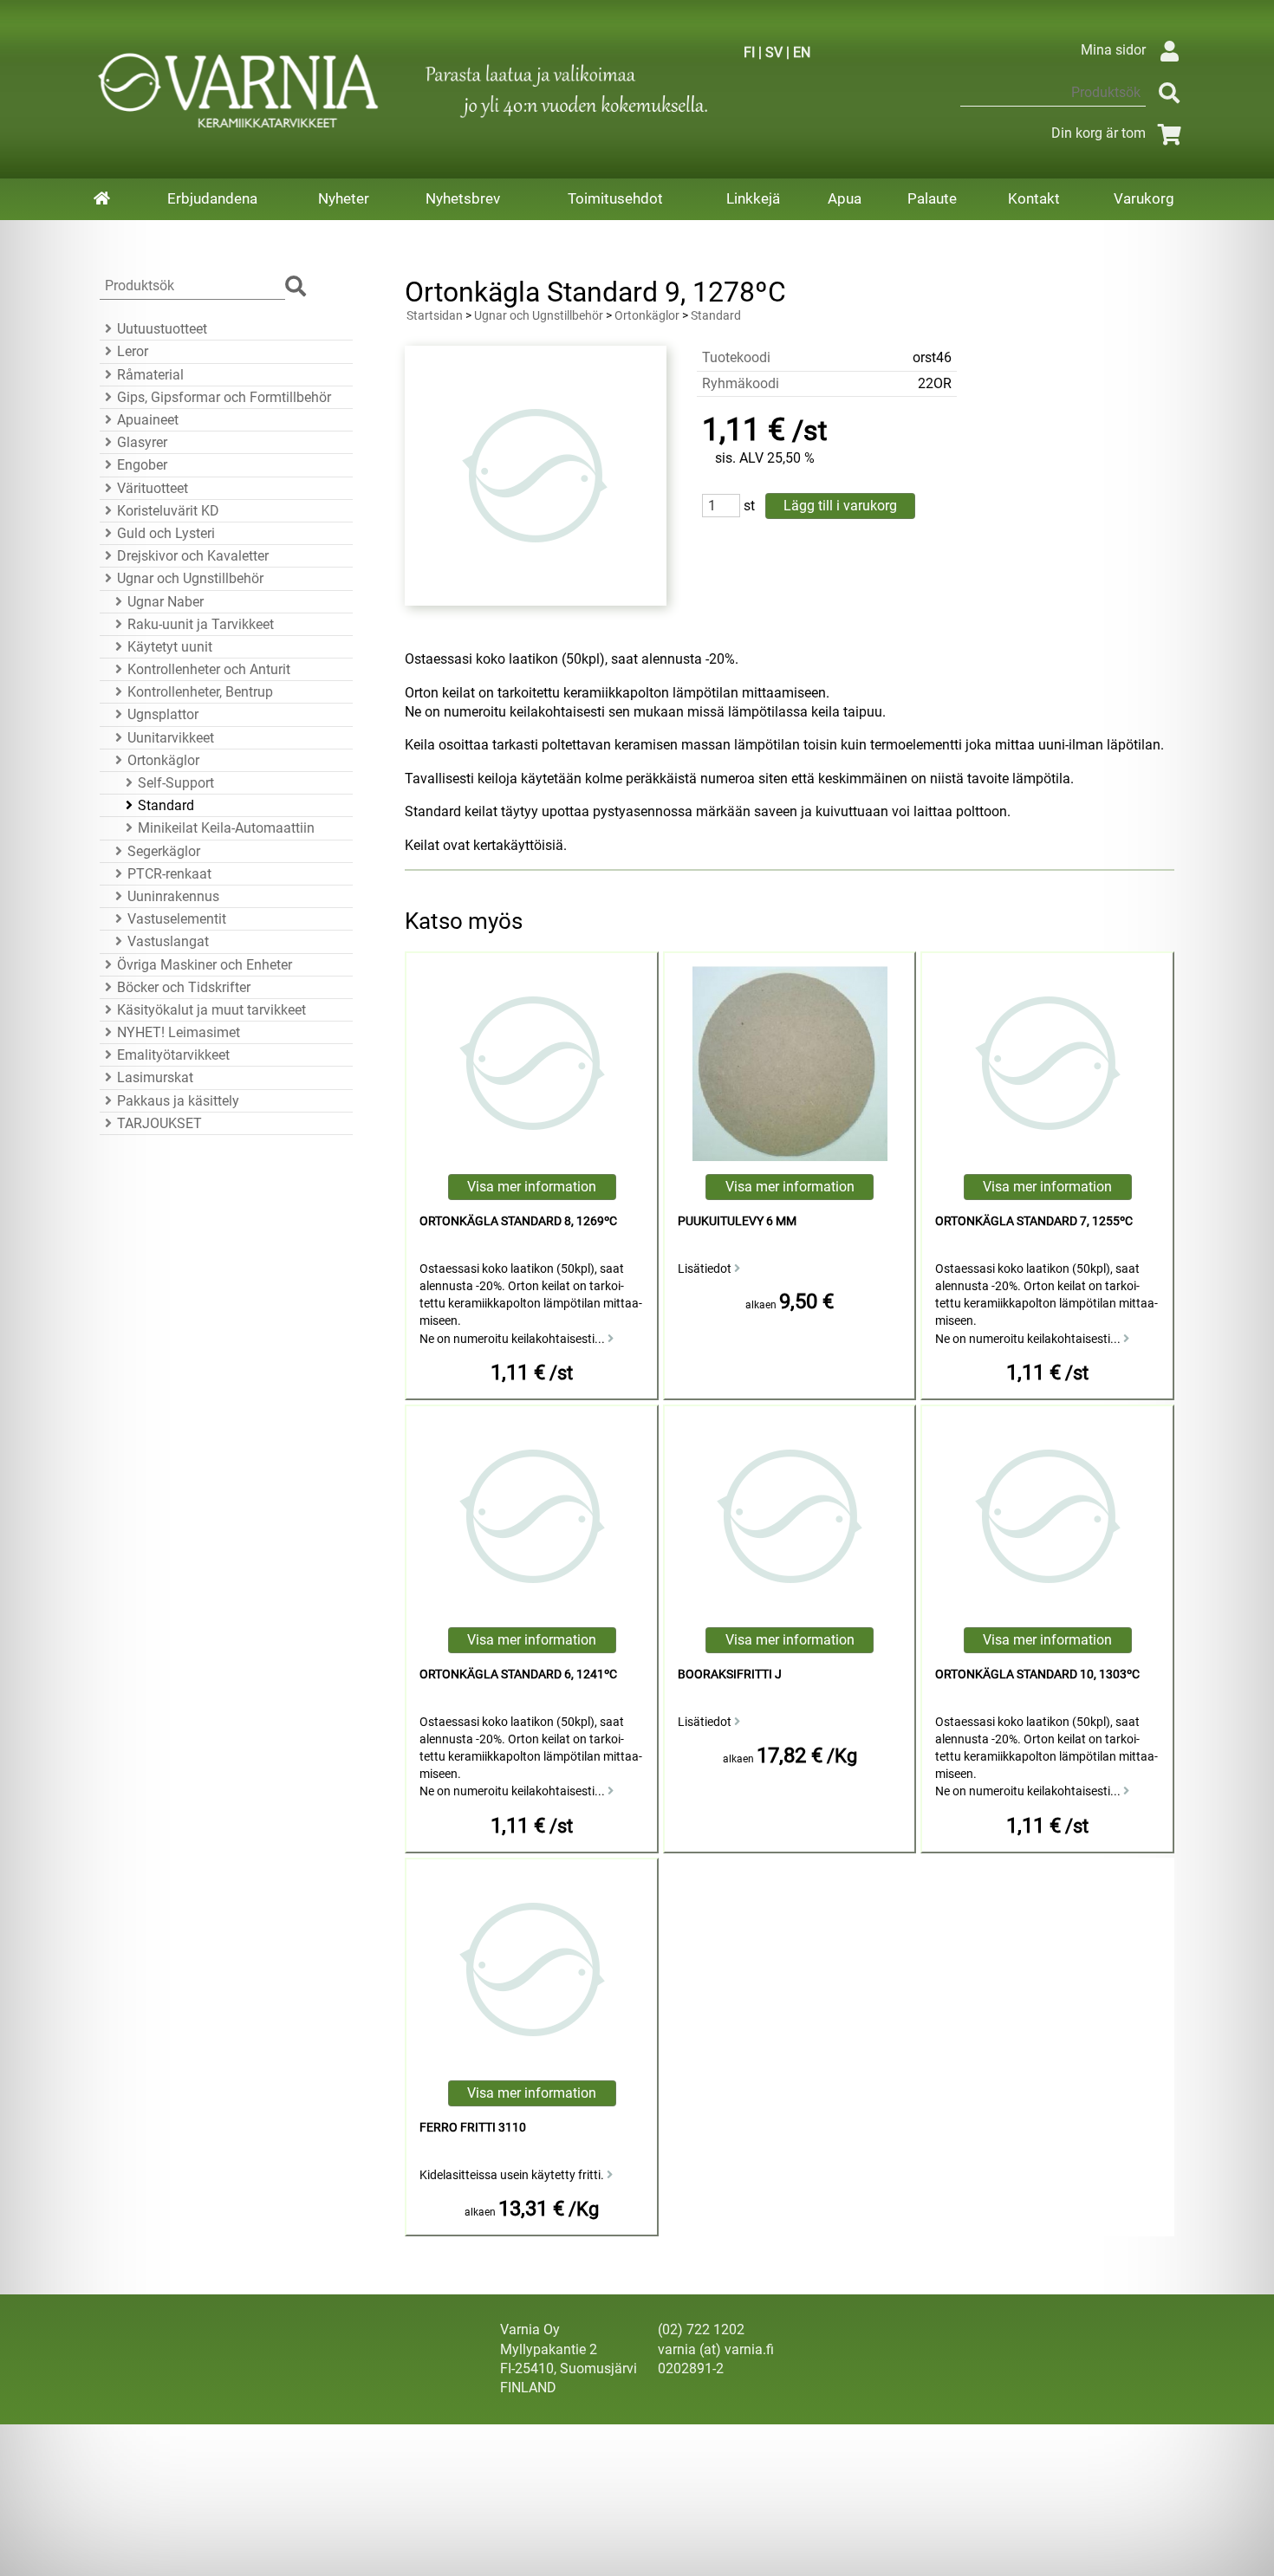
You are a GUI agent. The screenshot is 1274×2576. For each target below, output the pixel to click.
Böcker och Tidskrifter (184, 987)
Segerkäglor (164, 851)
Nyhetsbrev (463, 198)
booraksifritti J (730, 1674)
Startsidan (435, 316)
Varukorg (1144, 198)
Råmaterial (150, 375)
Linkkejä (753, 198)
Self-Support (176, 783)
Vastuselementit (177, 919)
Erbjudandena (212, 198)
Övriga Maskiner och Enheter (205, 965)
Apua (845, 198)
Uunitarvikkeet (171, 738)
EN (802, 52)
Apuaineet (148, 420)
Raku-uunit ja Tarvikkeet (201, 624)
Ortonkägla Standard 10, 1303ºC (1037, 1674)
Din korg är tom (1098, 133)
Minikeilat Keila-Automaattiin (226, 828)
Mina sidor (1113, 50)
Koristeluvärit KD (168, 511)
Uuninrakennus (173, 896)
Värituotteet (153, 488)
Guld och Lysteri (166, 533)
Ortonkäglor (163, 760)
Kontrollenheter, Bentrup (200, 692)
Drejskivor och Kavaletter (193, 556)
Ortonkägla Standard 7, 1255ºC (1034, 1221)
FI (749, 52)
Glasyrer (142, 442)
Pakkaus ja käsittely (178, 1101)
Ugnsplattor (163, 714)
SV (774, 52)
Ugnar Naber (166, 602)
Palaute (932, 198)
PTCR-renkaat (169, 874)
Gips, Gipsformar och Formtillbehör (224, 397)
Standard (166, 805)
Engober (142, 465)
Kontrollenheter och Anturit (209, 669)
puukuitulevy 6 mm (737, 1221)
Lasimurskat (155, 1077)
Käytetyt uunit (170, 647)
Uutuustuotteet (162, 329)
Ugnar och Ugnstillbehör (190, 578)
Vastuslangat (168, 941)
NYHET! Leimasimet (179, 1032)
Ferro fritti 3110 (473, 2128)
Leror (133, 351)
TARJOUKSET (159, 1123)
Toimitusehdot (615, 198)
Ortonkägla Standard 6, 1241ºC (518, 1674)
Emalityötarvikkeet (173, 1055)
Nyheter (344, 198)
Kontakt (1034, 198)
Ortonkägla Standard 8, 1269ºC (518, 1221)
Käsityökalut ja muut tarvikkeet (211, 1010)
